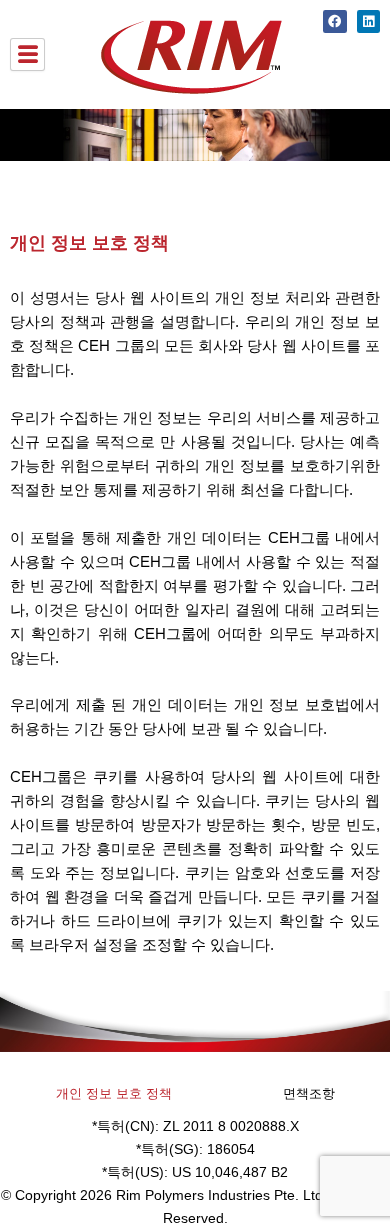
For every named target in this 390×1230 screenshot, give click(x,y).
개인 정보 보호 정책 (114, 1093)
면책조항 (309, 1093)
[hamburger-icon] (27, 55)
